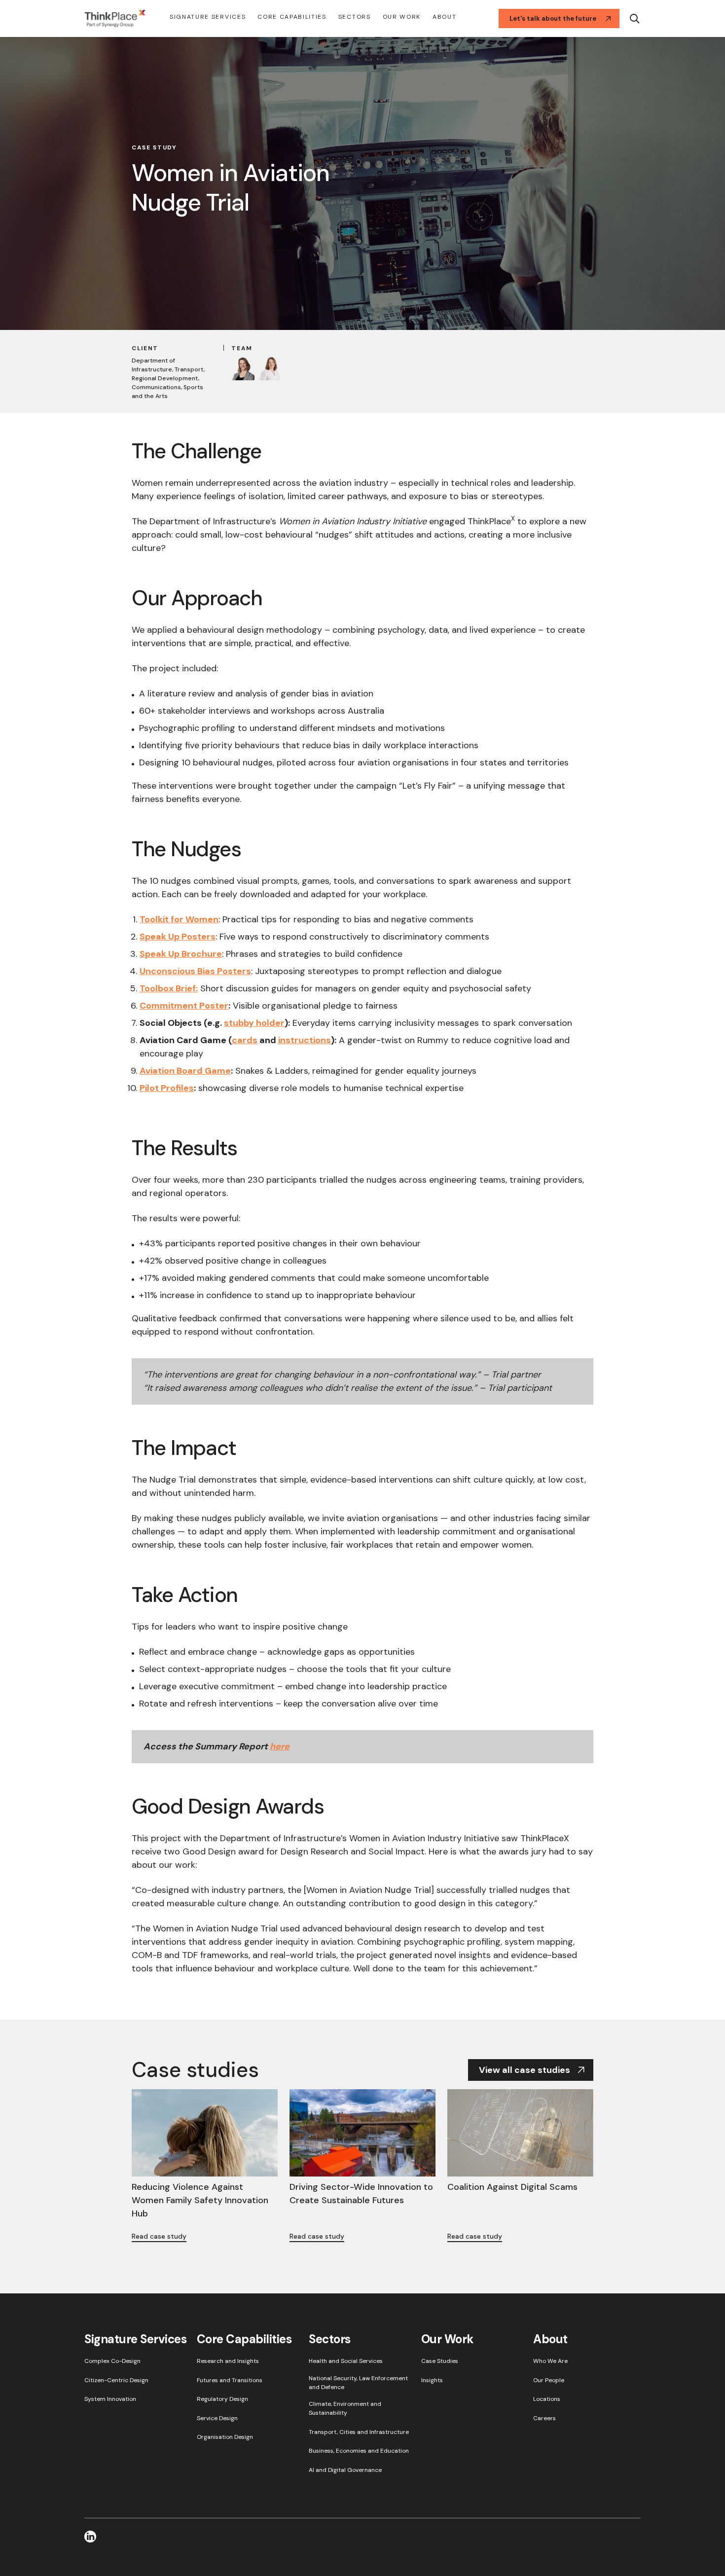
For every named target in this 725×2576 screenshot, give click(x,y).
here (280, 1746)
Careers (544, 2418)
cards (245, 1040)
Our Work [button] (402, 17)
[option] (362, 182)
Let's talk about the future (553, 18)
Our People (549, 2380)
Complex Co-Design (112, 2361)
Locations (547, 2399)
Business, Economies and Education (359, 2451)
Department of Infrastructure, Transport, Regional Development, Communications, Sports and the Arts (168, 378)
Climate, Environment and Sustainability (345, 2408)
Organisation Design (225, 2437)
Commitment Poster (184, 1006)
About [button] (444, 17)
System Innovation (110, 2399)
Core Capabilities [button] (292, 17)
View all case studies (525, 2070)
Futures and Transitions (230, 2380)
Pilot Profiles (167, 1088)
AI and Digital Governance (345, 2470)
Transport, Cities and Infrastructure (359, 2432)
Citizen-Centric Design (116, 2380)
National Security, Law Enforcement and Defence (358, 2383)
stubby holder (254, 1023)
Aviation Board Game (185, 1071)
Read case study (159, 2236)
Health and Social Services (346, 2361)
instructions (305, 1040)
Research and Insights (228, 2361)
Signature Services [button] (208, 17)
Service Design (217, 2418)
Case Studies (440, 2361)
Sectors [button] (355, 17)
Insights (432, 2380)
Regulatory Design (222, 2399)
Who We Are (550, 2361)
